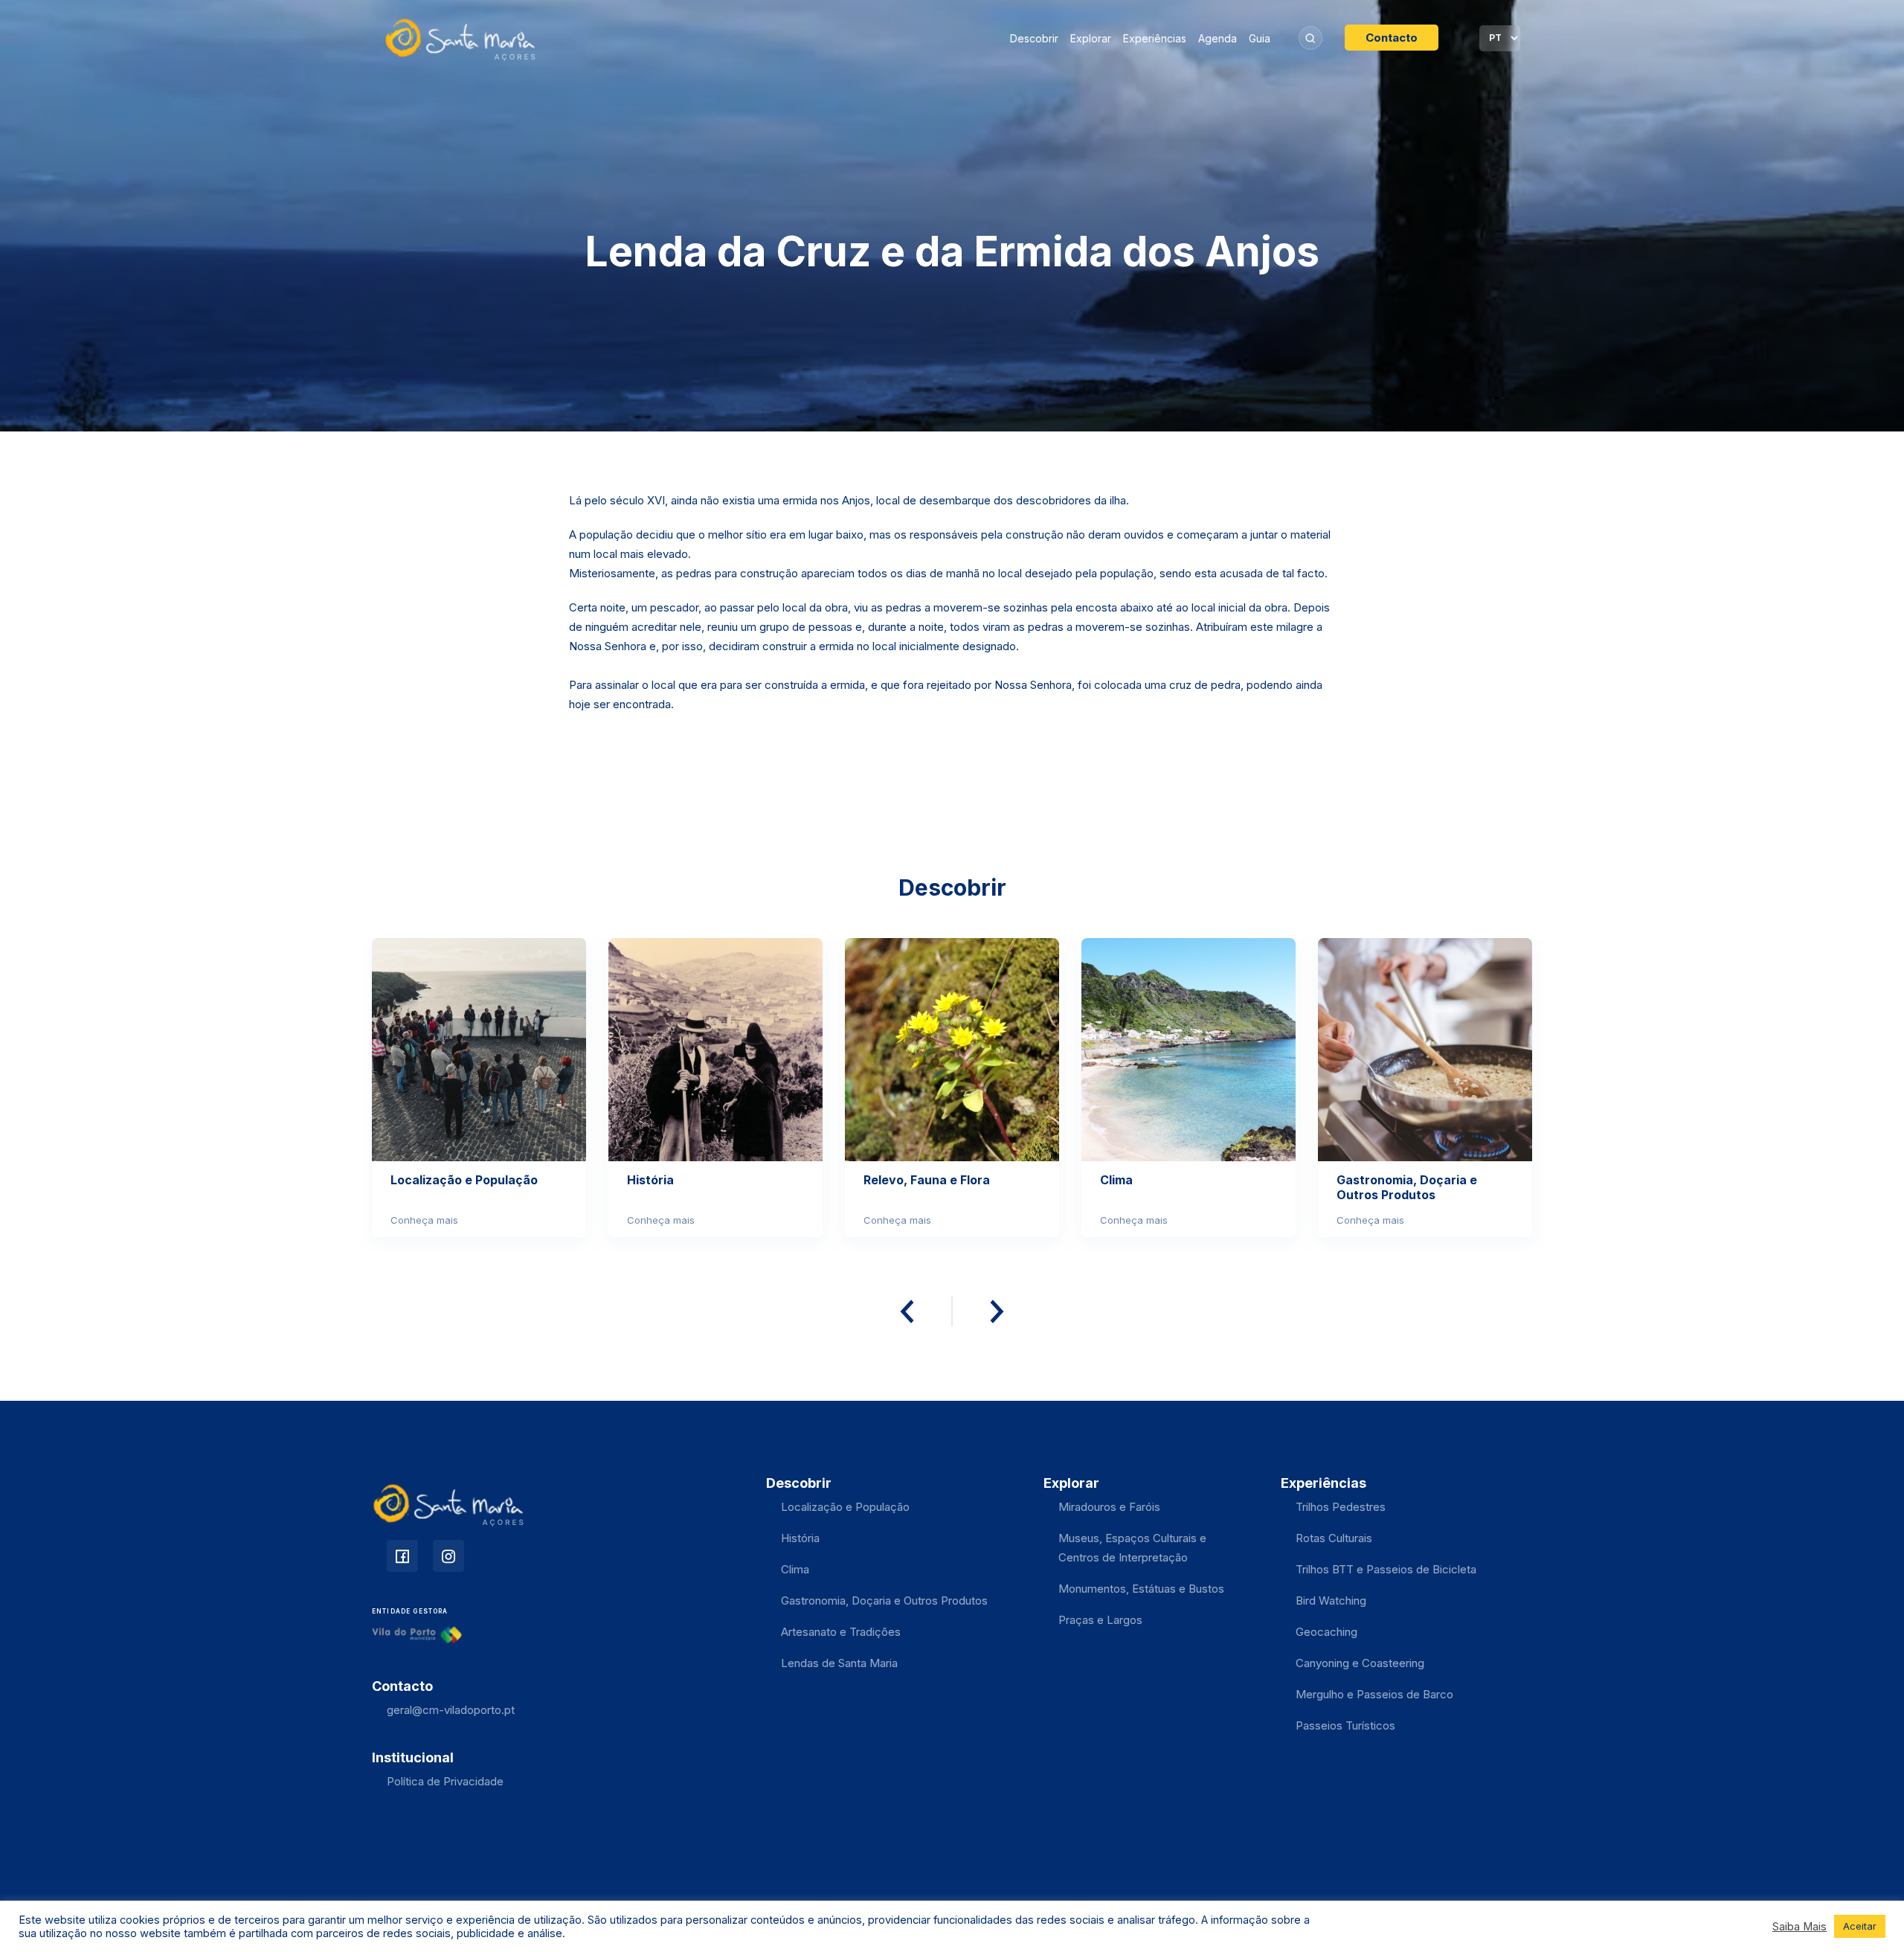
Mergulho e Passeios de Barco (1374, 1694)
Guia (1260, 38)
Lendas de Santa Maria (839, 1663)
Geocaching (1326, 1632)
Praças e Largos (1100, 1620)
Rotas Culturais (1334, 1538)
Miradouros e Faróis (1109, 1507)
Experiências (1155, 38)
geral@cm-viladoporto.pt (451, 1710)
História (800, 1538)
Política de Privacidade (445, 1781)
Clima (795, 1569)
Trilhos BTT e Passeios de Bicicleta (1386, 1569)
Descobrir (1034, 38)
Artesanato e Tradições (841, 1632)
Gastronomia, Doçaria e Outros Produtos (884, 1601)
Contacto (1392, 38)
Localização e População (845, 1507)
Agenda (1218, 38)
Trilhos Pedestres (1341, 1507)
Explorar (1091, 38)
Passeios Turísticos (1345, 1725)
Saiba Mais (1800, 1927)
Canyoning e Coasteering (1360, 1663)
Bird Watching (1331, 1601)
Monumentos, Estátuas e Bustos (1141, 1589)
